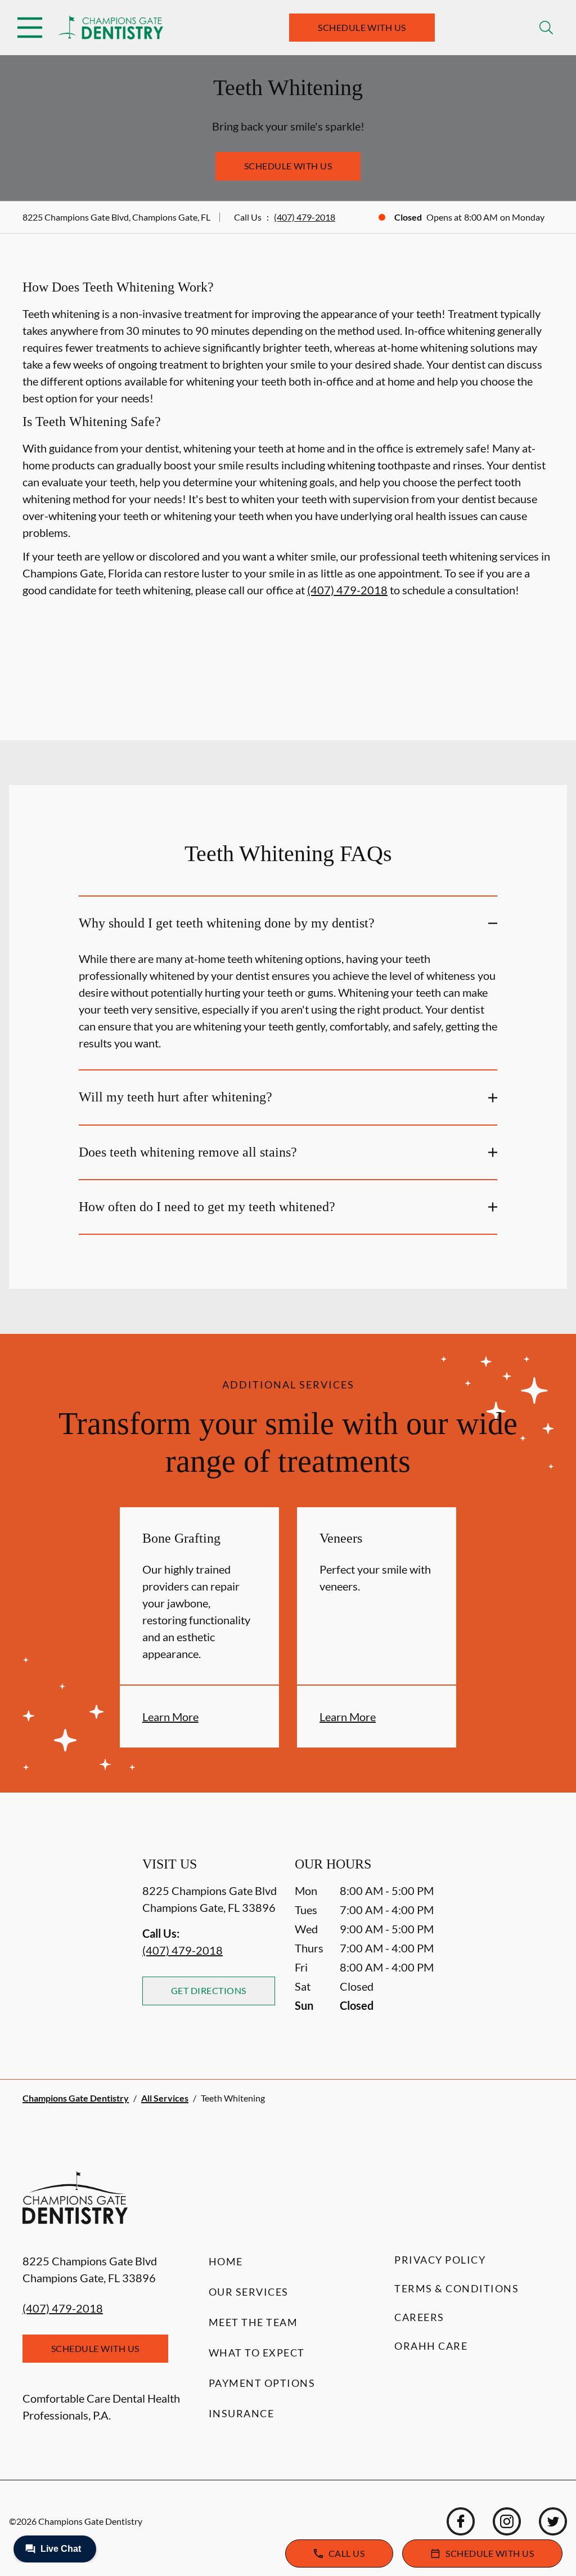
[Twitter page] (553, 2521)
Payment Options (262, 2383)
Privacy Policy (440, 2260)
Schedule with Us (362, 27)
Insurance (242, 2413)
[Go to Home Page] (111, 28)
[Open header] (30, 28)
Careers (419, 2317)
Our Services (249, 2292)
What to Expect (257, 2353)
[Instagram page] (507, 2521)
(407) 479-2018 (305, 217)
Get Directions (209, 1990)
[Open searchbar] (546, 28)
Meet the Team (253, 2322)
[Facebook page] (461, 2521)
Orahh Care (431, 2346)
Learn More (170, 1717)
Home (226, 2261)
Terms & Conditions (456, 2288)
